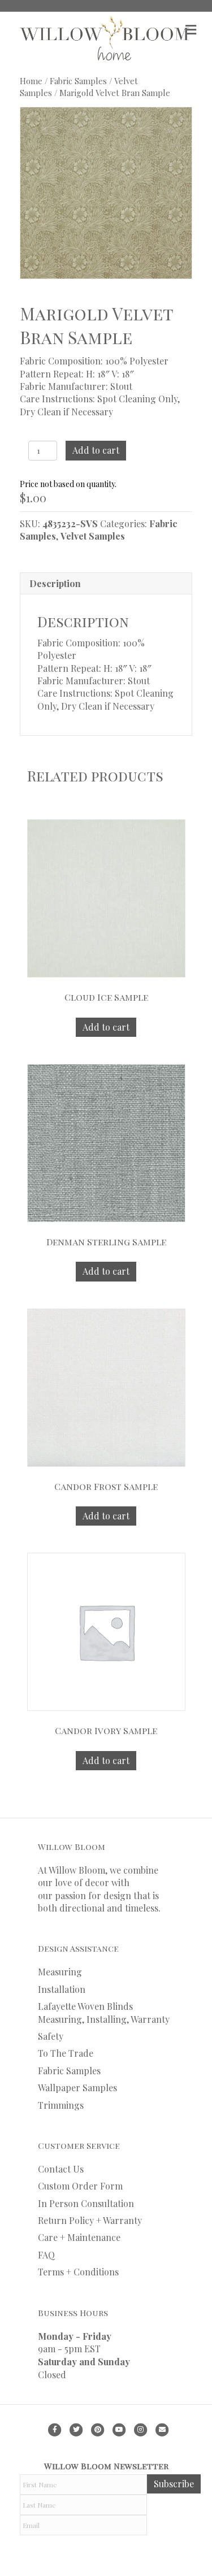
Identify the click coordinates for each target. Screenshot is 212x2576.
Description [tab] (55, 583)
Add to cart (96, 450)
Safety (51, 2036)
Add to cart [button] (106, 1027)
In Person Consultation (86, 2203)
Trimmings (61, 2105)
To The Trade (66, 2053)
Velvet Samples (93, 536)
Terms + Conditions (78, 2272)
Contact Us (61, 2169)
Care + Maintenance (79, 2237)
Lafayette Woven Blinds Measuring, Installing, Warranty (104, 2012)
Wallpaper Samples (77, 2088)
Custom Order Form (80, 2186)
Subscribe (174, 2484)
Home (31, 81)
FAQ (46, 2255)
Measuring (60, 1972)
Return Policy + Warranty (90, 2220)
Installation (62, 1989)
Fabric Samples (78, 81)
